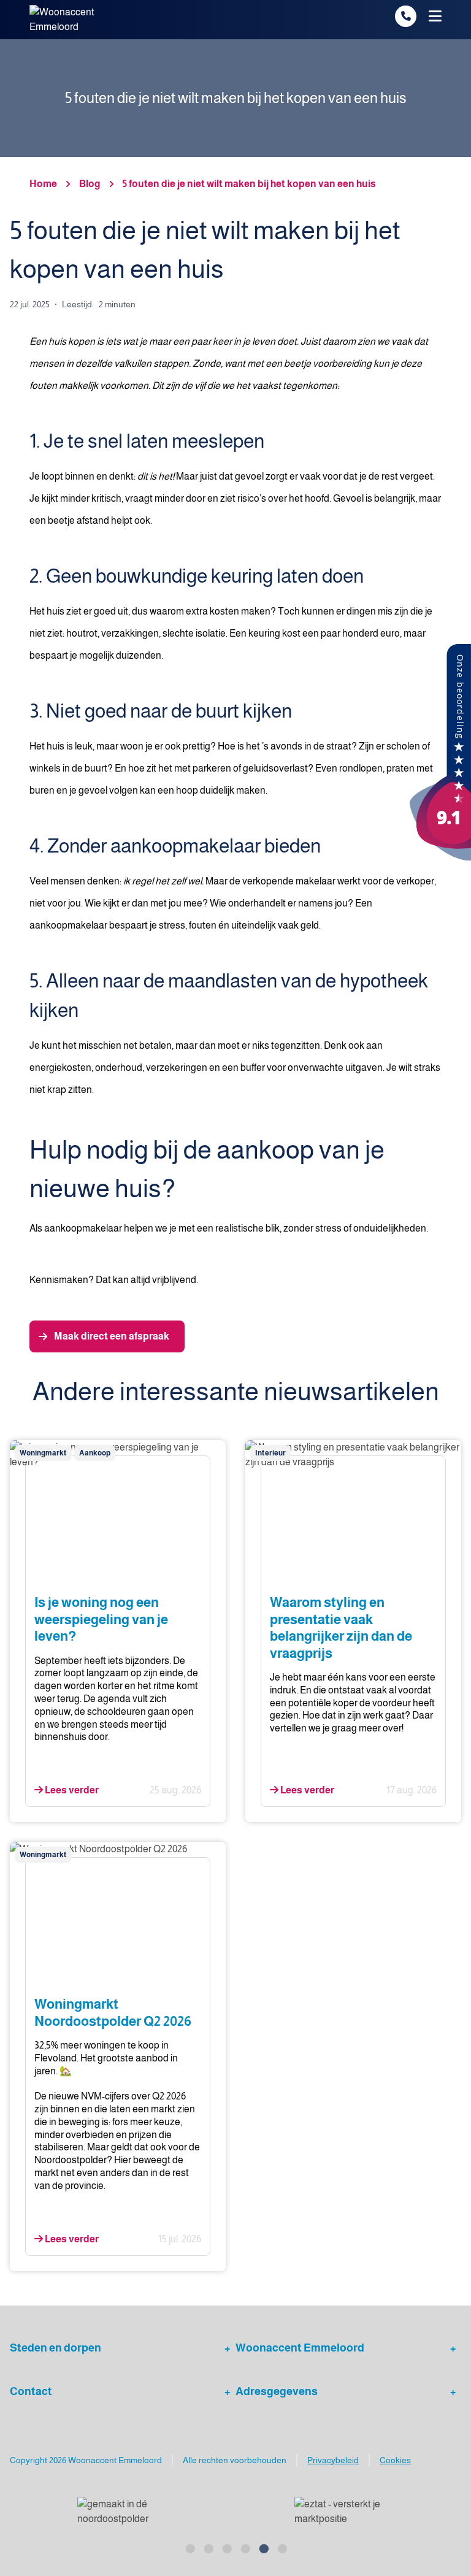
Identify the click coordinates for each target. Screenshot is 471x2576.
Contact (31, 2391)
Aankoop (95, 1453)
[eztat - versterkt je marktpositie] (126, 2512)
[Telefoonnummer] (406, 16)
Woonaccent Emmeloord (300, 2348)
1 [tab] (190, 2547)
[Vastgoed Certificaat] (352, 2512)
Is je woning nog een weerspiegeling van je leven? (101, 1619)
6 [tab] (281, 2547)
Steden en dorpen (56, 2348)
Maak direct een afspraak (112, 1336)
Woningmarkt (43, 1453)
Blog (90, 184)
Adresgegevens (277, 2391)
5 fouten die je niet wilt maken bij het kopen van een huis (249, 184)
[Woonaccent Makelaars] (440, 752)
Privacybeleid (333, 2460)
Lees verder (71, 1790)
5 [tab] (263, 2547)
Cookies (395, 2460)
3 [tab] (226, 2547)
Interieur (270, 1453)
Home (43, 184)
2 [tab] (208, 2547)
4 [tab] (245, 2547)
